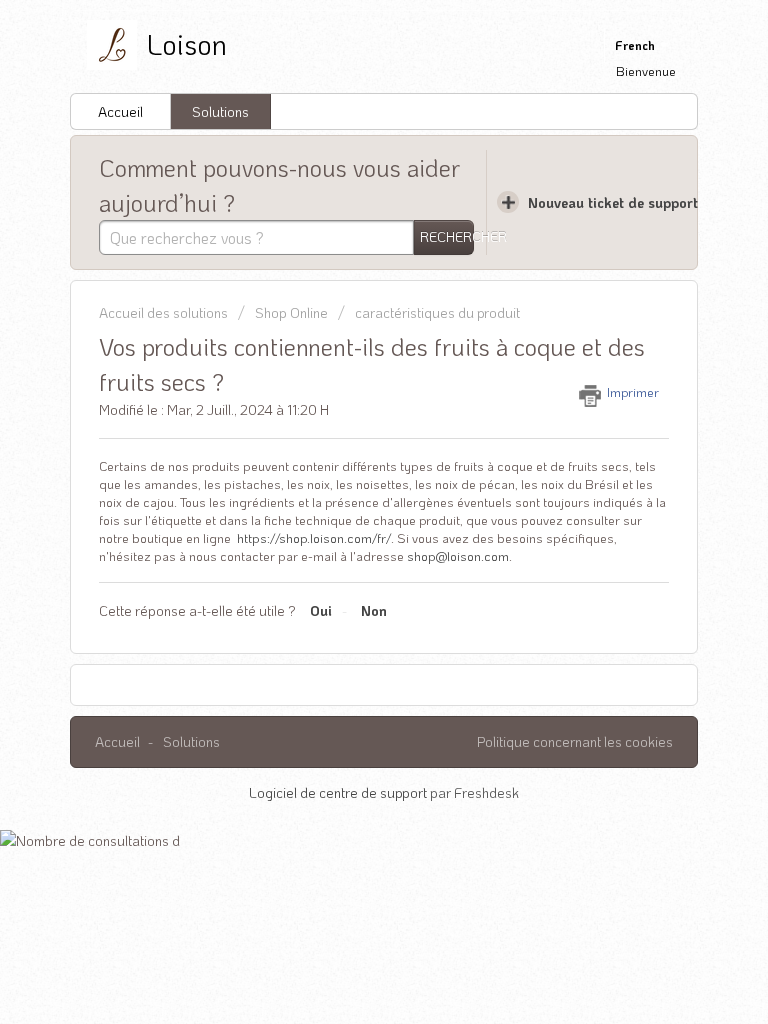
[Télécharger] (347, 497)
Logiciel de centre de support (339, 792)
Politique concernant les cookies (575, 741)
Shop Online (291, 312)
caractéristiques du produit (437, 312)
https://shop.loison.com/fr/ (314, 537)
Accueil (120, 111)
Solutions (220, 111)
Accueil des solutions (165, 312)
